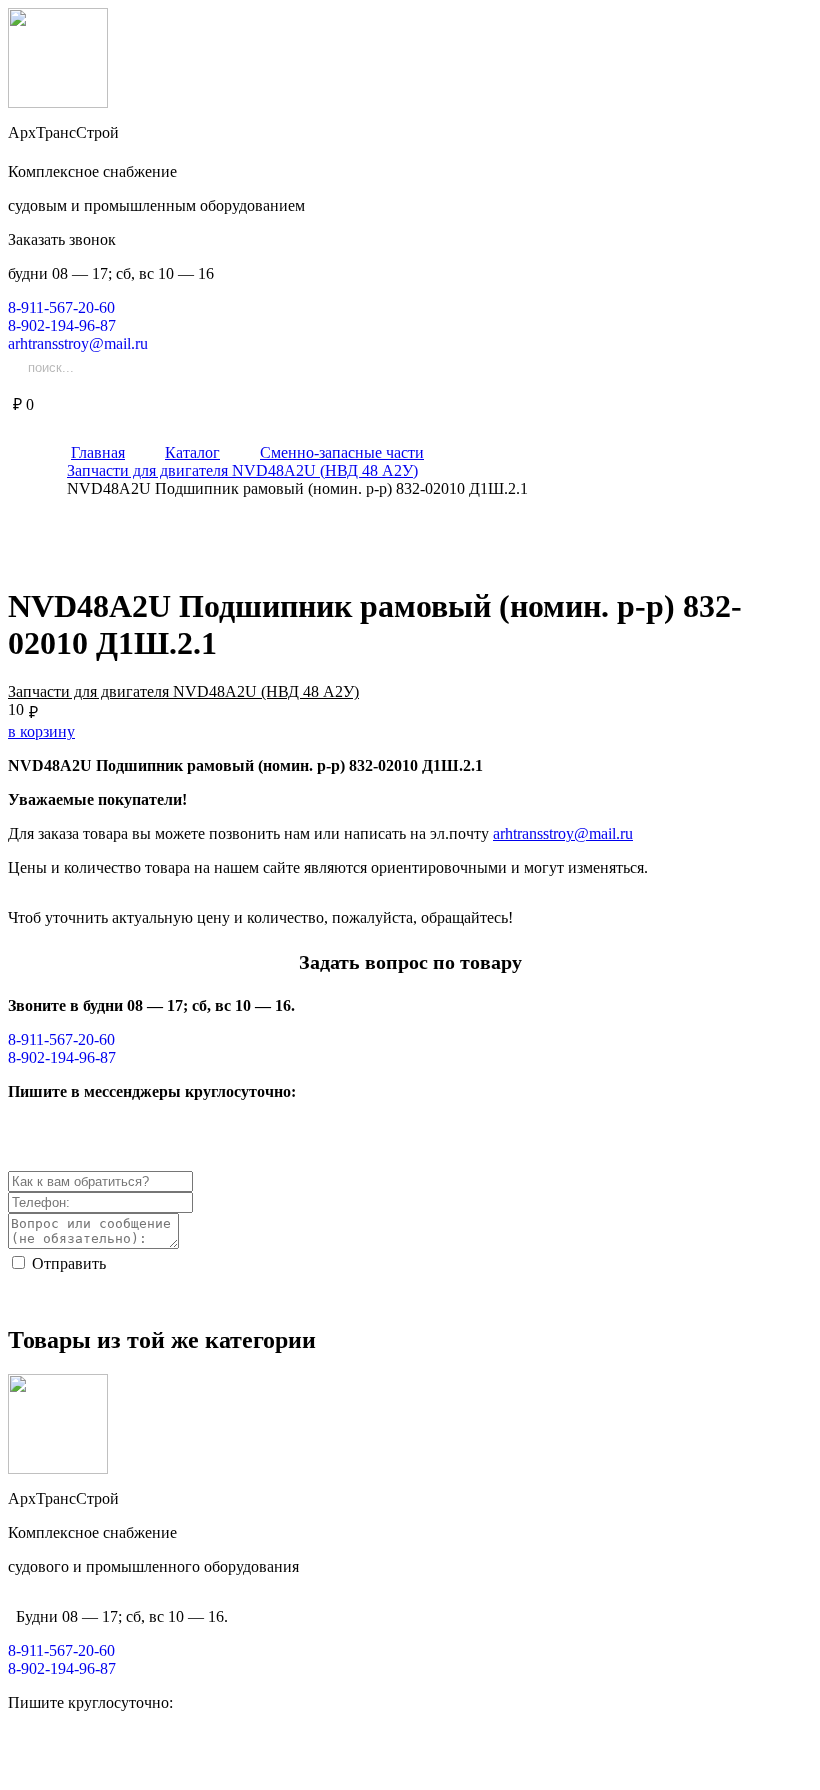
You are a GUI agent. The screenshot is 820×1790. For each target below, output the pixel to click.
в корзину (41, 731)
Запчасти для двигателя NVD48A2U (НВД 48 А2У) (183, 691)
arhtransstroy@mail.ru (563, 833)
